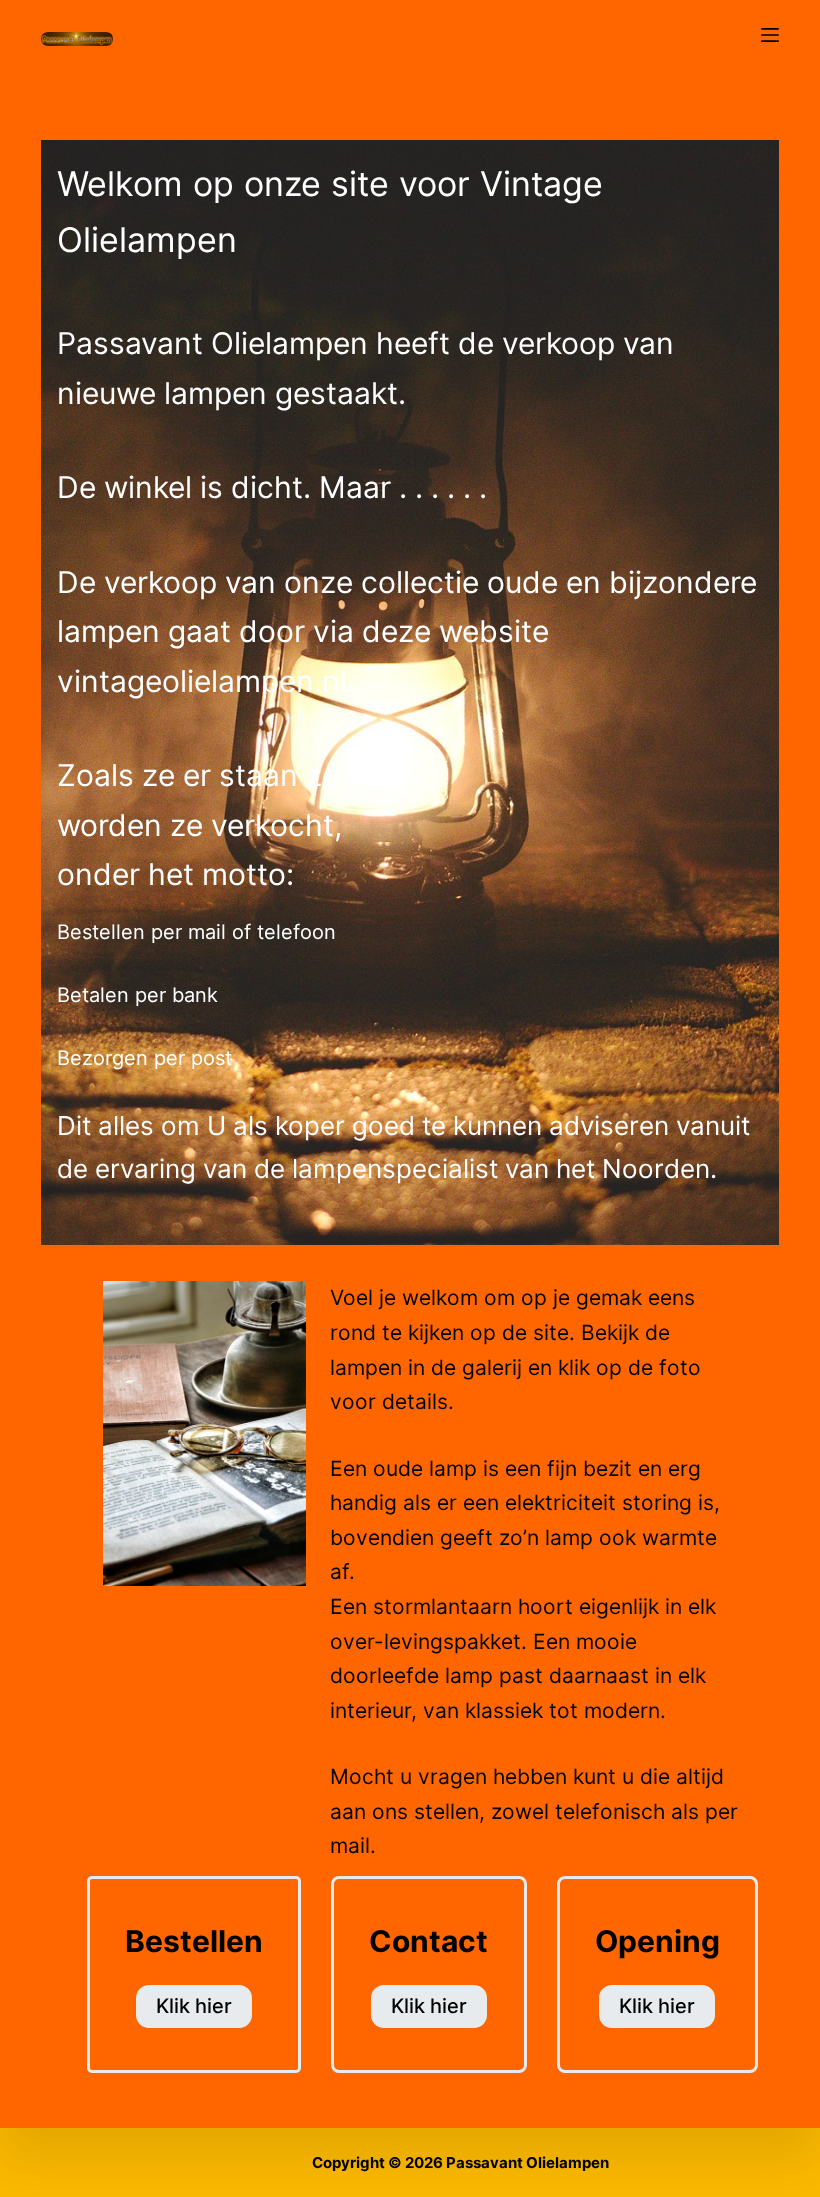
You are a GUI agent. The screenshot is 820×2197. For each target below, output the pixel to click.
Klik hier (194, 2006)
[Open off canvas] (770, 35)
